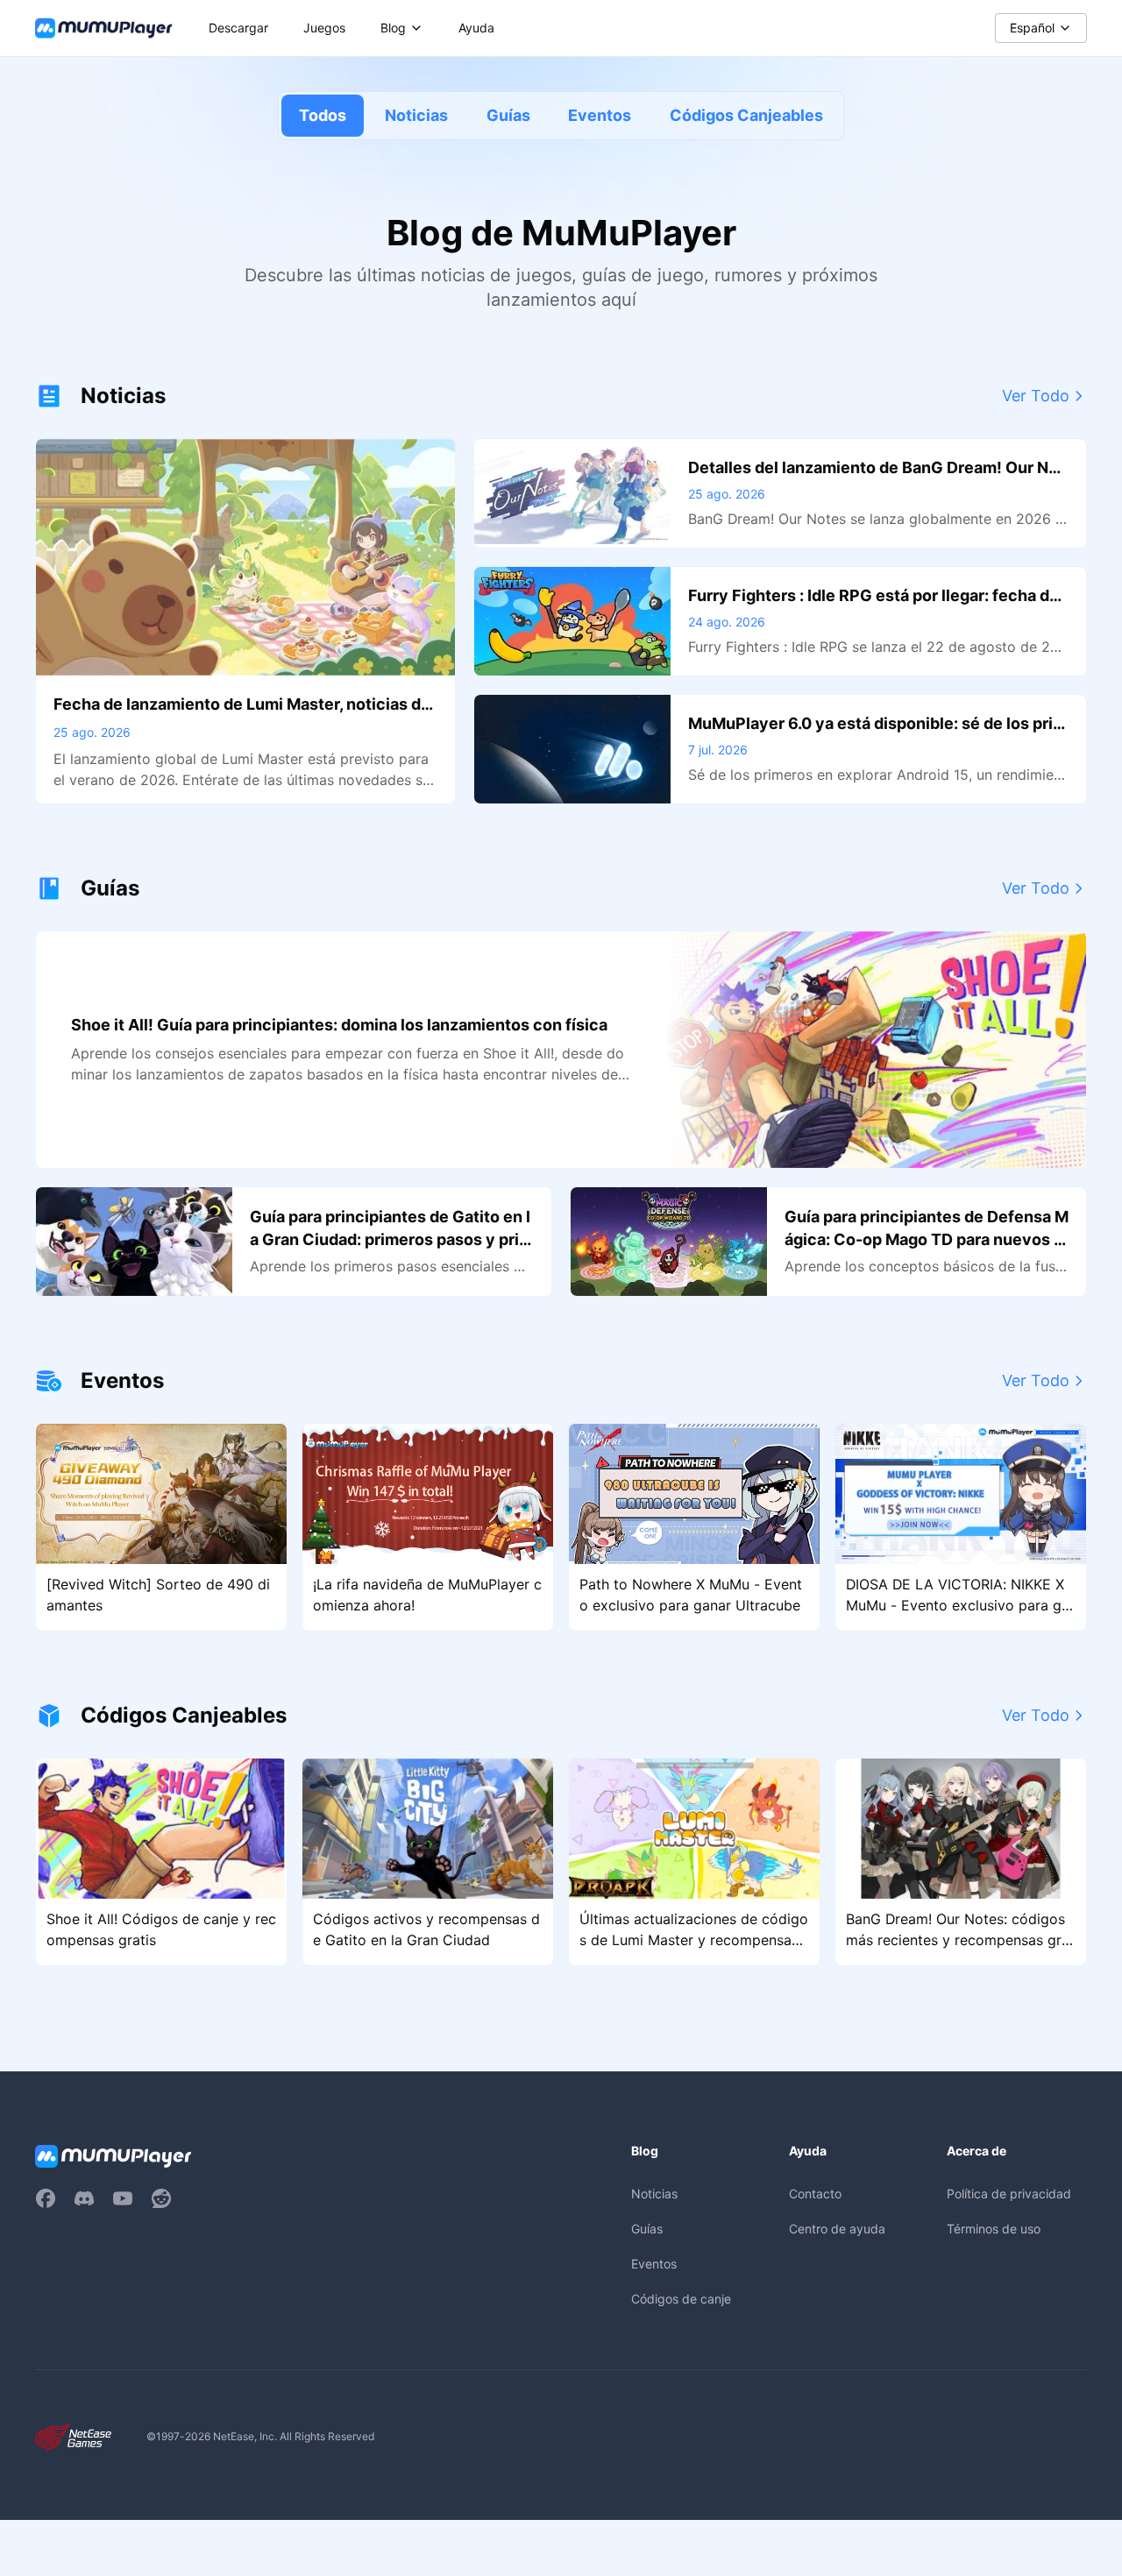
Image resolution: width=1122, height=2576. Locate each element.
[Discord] (84, 2198)
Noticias (416, 115)
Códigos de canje (681, 2299)
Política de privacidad (1009, 2194)
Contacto (815, 2194)
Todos (323, 115)
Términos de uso (994, 2229)
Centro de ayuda (837, 2229)
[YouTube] (123, 2198)
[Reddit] (161, 2198)
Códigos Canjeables (746, 115)
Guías (508, 115)
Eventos (600, 115)
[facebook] (46, 2198)
